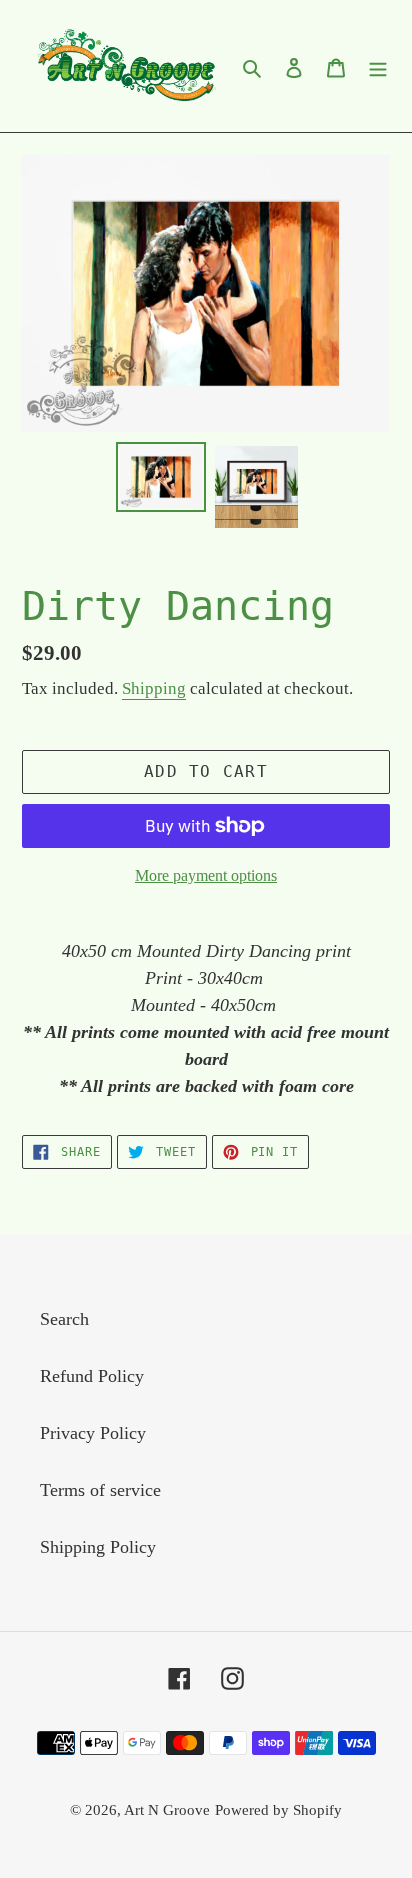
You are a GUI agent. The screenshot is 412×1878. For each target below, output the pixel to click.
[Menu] (378, 66)
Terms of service (100, 1490)
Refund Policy (92, 1376)
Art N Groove (167, 1810)
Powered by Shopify (278, 1810)
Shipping (154, 688)
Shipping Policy (98, 1547)
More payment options (206, 875)
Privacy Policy (93, 1433)
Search (64, 1319)
